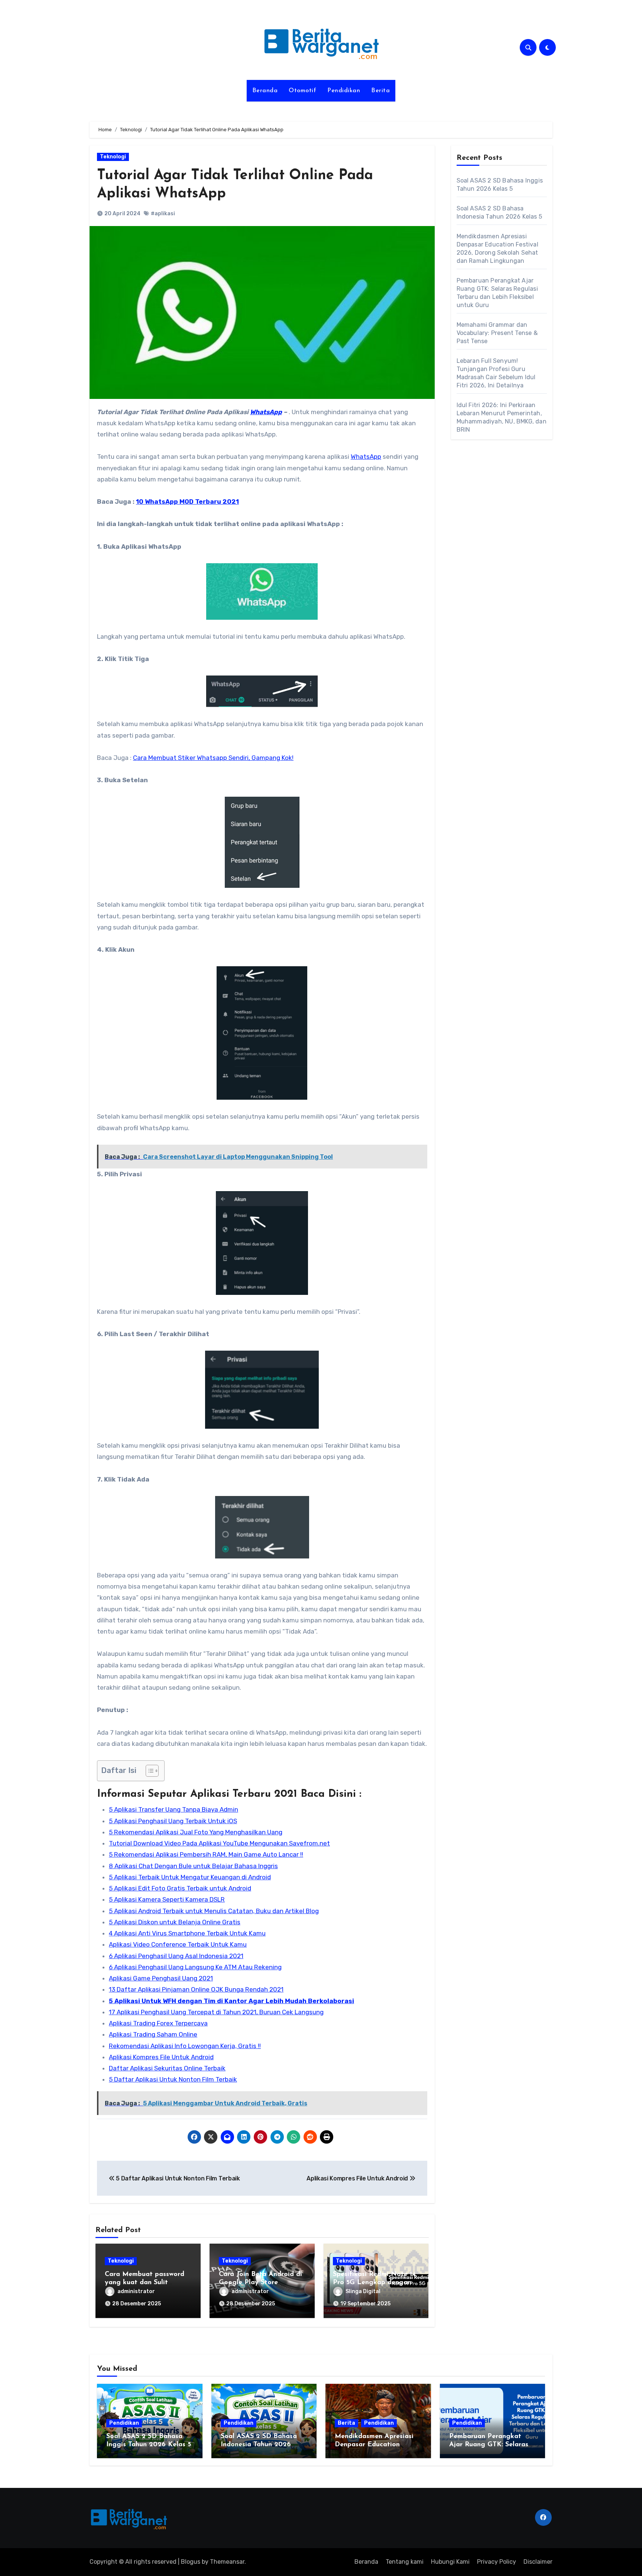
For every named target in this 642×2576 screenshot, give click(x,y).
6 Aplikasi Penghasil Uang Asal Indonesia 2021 (176, 1956)
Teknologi (113, 157)
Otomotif (302, 91)
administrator (136, 2291)
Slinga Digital (363, 2291)
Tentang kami (405, 2562)
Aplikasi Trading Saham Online (153, 2034)
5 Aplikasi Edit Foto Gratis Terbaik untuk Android (180, 1888)
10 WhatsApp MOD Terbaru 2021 (187, 502)
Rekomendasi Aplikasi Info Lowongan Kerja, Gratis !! (185, 2046)
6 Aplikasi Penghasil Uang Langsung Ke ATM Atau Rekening (195, 1967)
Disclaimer (538, 2562)
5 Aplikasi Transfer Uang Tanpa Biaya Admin (174, 1809)
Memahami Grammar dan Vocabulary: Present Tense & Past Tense (497, 333)
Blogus (191, 2562)
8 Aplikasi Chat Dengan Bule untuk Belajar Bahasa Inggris (193, 1866)
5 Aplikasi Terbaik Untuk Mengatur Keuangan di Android (190, 1877)
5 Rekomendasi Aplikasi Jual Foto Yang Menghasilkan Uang (196, 1832)
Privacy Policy (497, 2562)
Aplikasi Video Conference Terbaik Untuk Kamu (178, 1944)
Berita (380, 91)
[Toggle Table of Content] (148, 1771)
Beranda (265, 91)
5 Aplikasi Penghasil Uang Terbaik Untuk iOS (173, 1821)
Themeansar (227, 2562)
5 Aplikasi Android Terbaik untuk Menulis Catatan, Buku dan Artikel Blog (214, 1911)
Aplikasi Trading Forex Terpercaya (158, 2023)
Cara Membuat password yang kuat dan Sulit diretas (145, 2282)
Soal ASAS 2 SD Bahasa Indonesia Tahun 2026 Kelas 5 (259, 2445)
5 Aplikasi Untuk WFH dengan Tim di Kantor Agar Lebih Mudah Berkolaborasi (231, 2001)
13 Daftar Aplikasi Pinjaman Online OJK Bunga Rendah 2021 (196, 1989)
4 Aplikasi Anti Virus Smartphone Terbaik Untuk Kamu (187, 1933)
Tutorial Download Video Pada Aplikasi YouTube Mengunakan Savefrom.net (219, 1843)
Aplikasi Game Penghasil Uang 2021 (161, 1978)
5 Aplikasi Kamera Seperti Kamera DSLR (167, 1899)
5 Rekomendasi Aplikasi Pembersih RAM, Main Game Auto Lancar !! (206, 1854)
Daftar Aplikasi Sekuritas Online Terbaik (167, 2068)
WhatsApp (266, 412)
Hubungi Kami (450, 2562)
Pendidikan (344, 91)
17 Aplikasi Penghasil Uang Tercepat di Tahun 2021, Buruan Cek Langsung (216, 2012)
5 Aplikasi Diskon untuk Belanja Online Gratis (175, 1922)
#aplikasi (163, 214)
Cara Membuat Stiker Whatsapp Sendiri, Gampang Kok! (213, 758)
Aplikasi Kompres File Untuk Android (161, 2057)
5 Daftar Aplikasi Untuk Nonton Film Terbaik (173, 2079)
